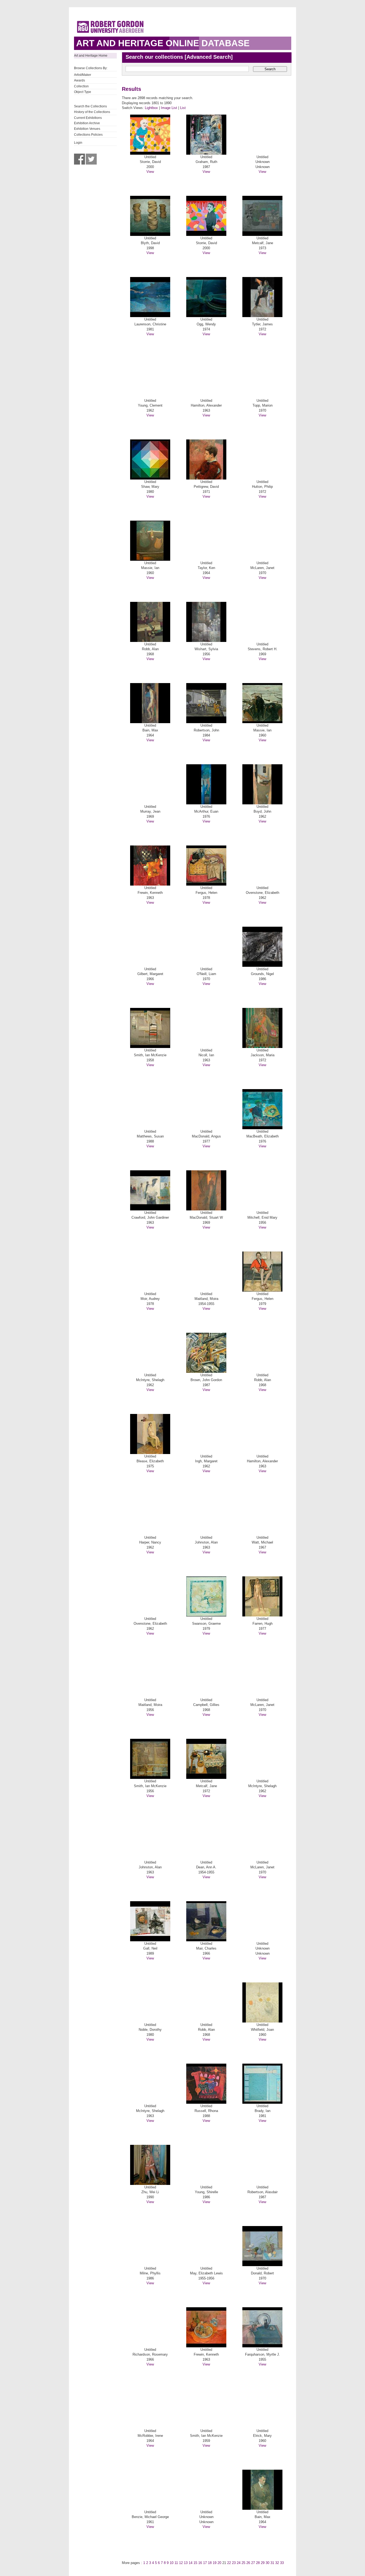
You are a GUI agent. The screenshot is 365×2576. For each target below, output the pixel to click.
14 (191, 2563)
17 (205, 2563)
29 (263, 2563)
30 (267, 2563)
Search (270, 69)
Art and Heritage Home (91, 56)
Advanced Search (209, 57)
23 (234, 2563)
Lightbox (151, 108)
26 (248, 2563)
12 (181, 2563)
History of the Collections (92, 112)
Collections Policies (88, 135)
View (150, 172)
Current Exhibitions (88, 118)
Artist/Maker (83, 75)
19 (215, 2563)
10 (172, 2563)
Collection (81, 86)
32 (277, 2563)
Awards (79, 80)
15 (195, 2563)
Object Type (83, 92)
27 (253, 2563)
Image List (169, 108)
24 (239, 2563)
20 (219, 2563)
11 (176, 2563)
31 (272, 2563)
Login (78, 143)
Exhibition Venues (87, 129)
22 (229, 2563)
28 (258, 2563)
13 (186, 2563)
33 (282, 2563)
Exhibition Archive (87, 123)
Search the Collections (90, 106)
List (183, 108)
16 (200, 2563)
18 (210, 2563)
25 (243, 2563)
